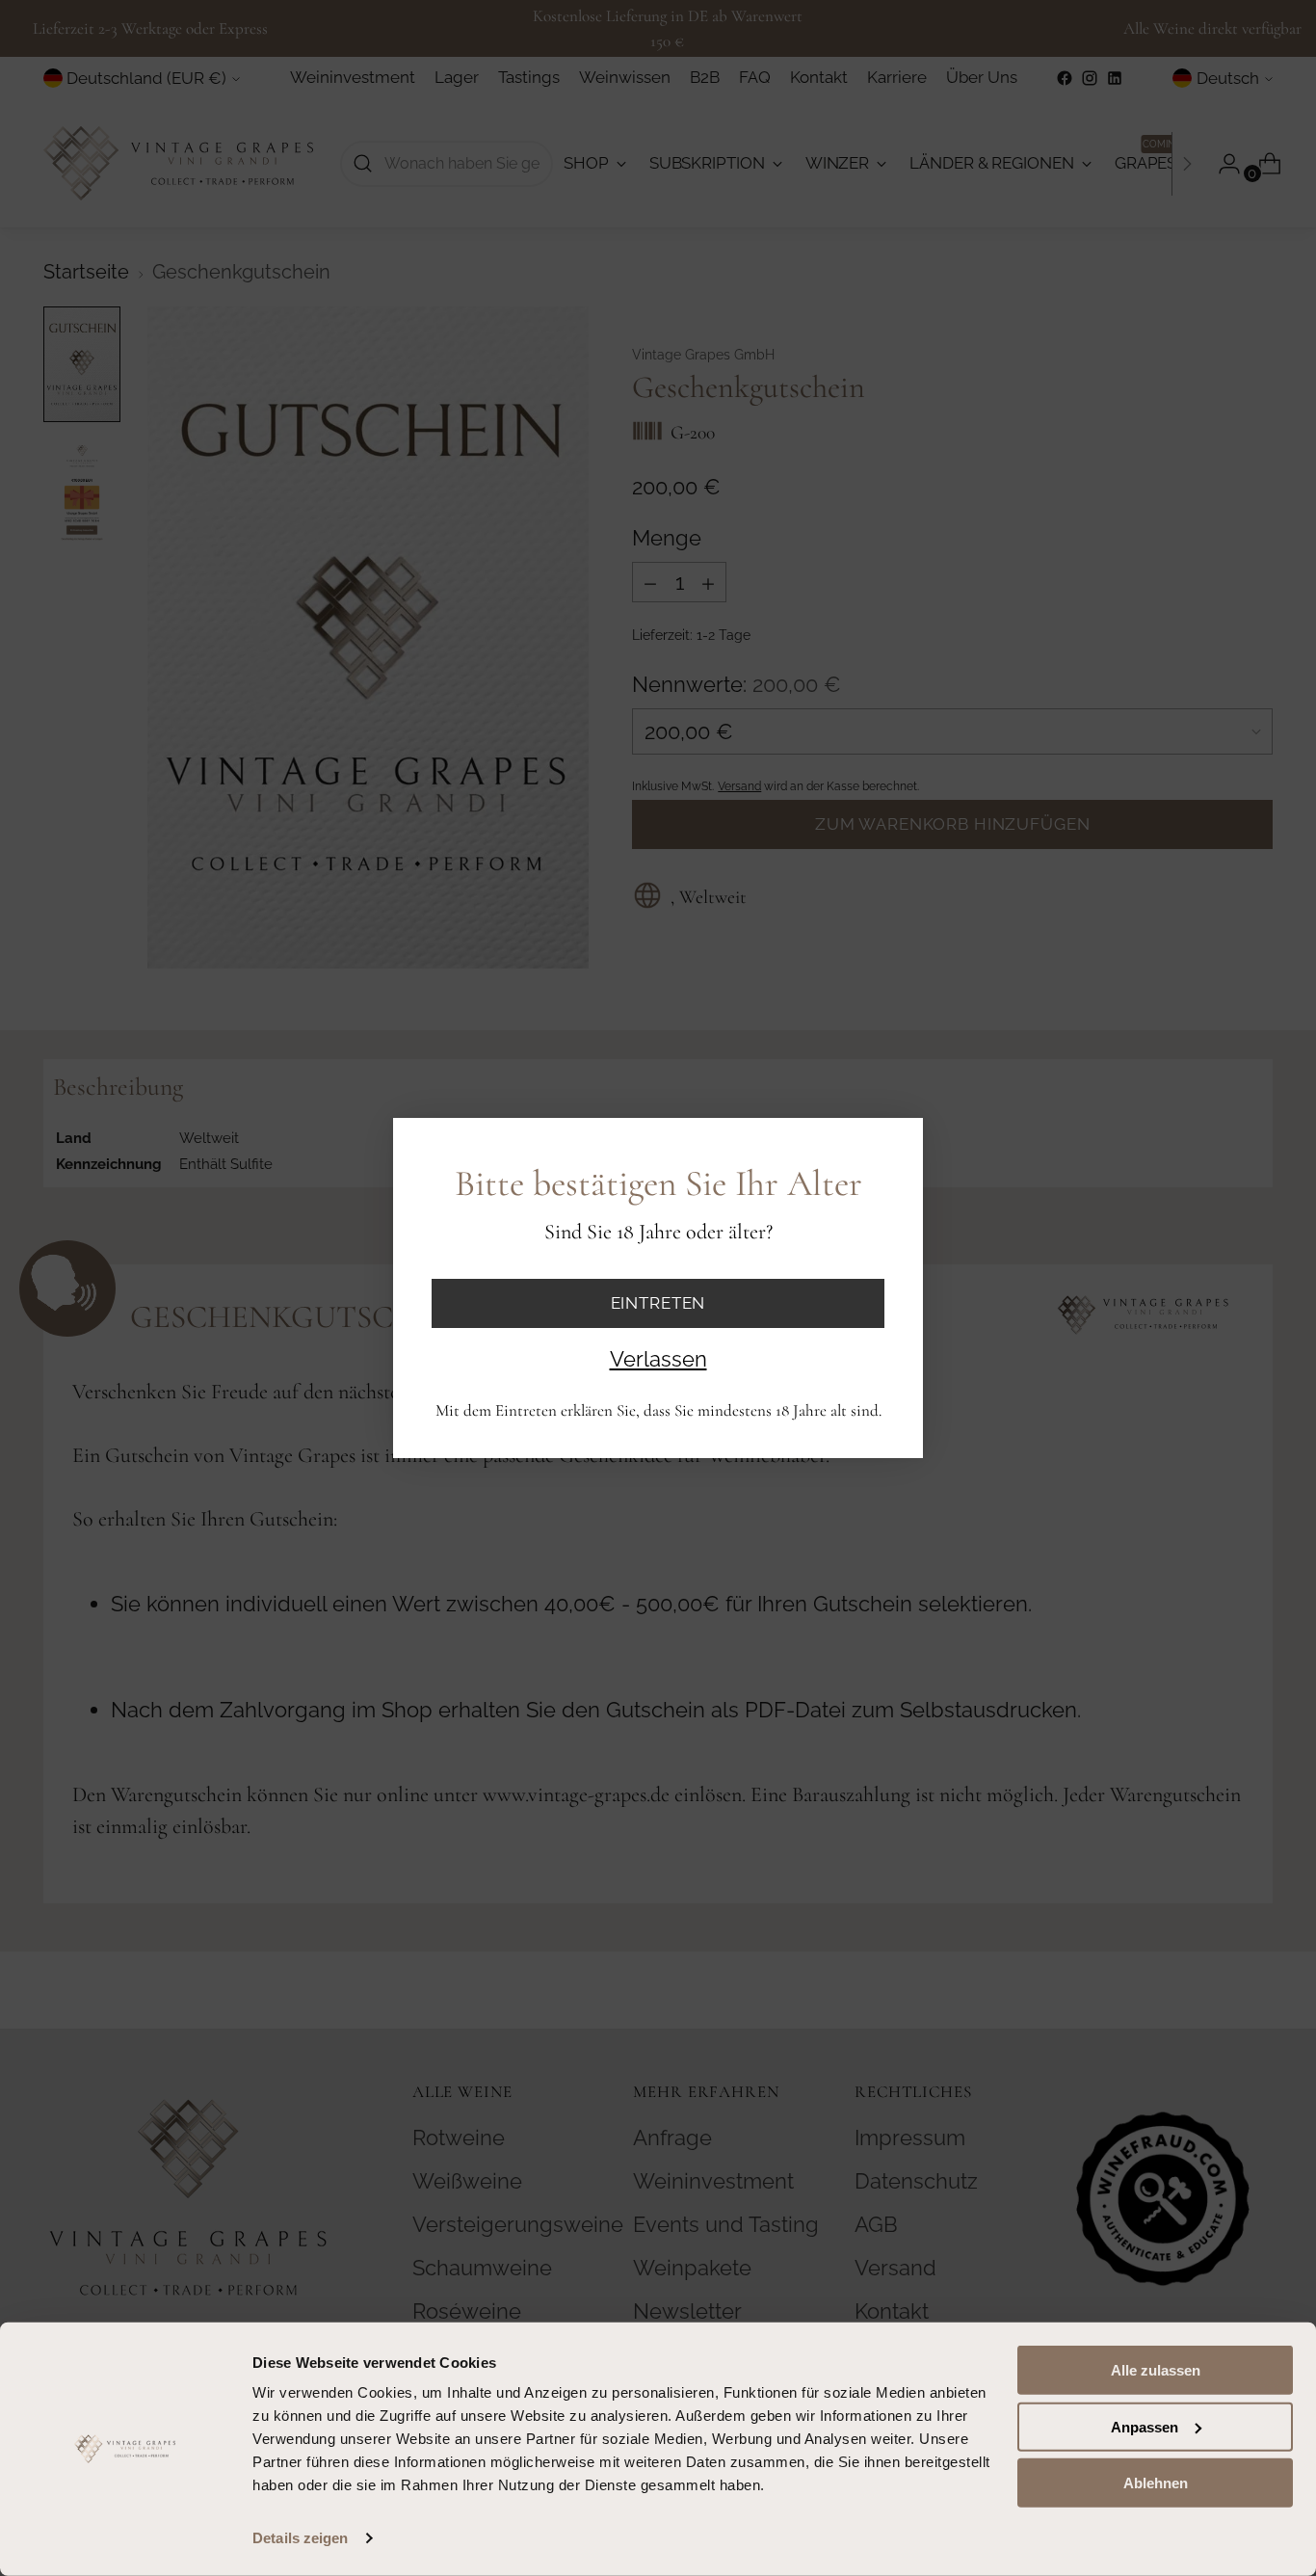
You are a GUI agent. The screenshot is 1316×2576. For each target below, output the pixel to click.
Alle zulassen (1156, 2370)
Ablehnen (1156, 2483)
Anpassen (1145, 2426)
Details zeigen (300, 2538)
